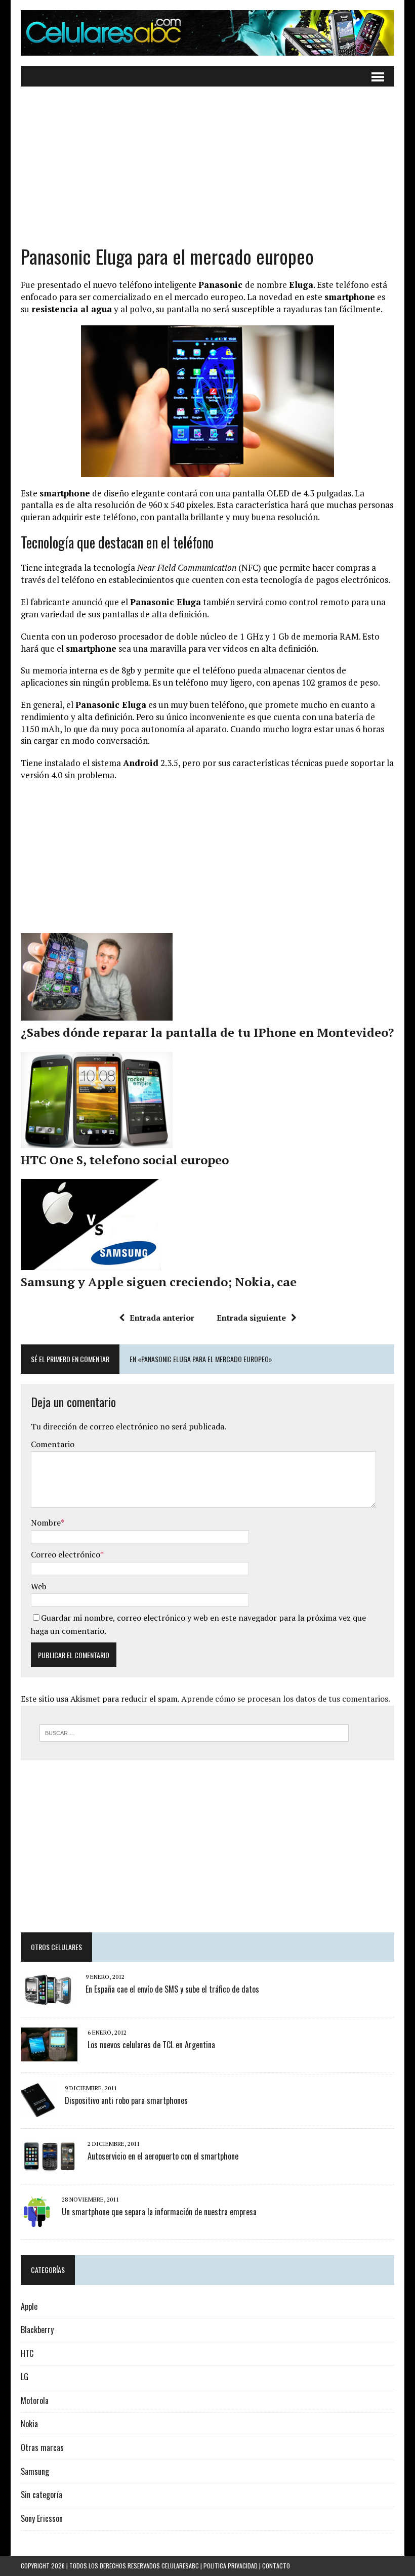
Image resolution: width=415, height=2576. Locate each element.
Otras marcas (42, 2447)
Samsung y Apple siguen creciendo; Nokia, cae (159, 1282)
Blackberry (37, 2330)
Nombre (46, 1523)
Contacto (276, 2566)
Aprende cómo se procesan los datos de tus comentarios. (286, 1699)
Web (39, 1586)
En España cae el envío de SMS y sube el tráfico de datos (172, 1989)
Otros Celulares (56, 1947)
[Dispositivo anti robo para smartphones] (38, 2110)
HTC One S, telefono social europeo (125, 1160)
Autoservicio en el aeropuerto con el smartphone (163, 2156)
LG (25, 2377)
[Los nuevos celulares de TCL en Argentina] (49, 2054)
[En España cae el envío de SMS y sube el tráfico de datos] (48, 1999)
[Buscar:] (194, 1732)
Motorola (35, 2400)
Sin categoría (41, 2495)
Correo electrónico (66, 1554)
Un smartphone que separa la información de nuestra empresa (159, 2212)
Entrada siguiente (251, 1318)
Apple (29, 2306)
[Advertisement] (207, 173)
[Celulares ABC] (207, 33)
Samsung (35, 2471)
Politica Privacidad (231, 2566)
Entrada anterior (162, 1318)
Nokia (29, 2424)
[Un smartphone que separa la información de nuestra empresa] (36, 2222)
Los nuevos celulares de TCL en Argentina (151, 2045)
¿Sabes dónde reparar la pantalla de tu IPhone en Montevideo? (207, 1032)
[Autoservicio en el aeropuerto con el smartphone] (49, 2166)
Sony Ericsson (42, 2518)
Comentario (53, 1444)
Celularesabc (180, 2566)
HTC (27, 2353)
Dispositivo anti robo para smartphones (126, 2100)
